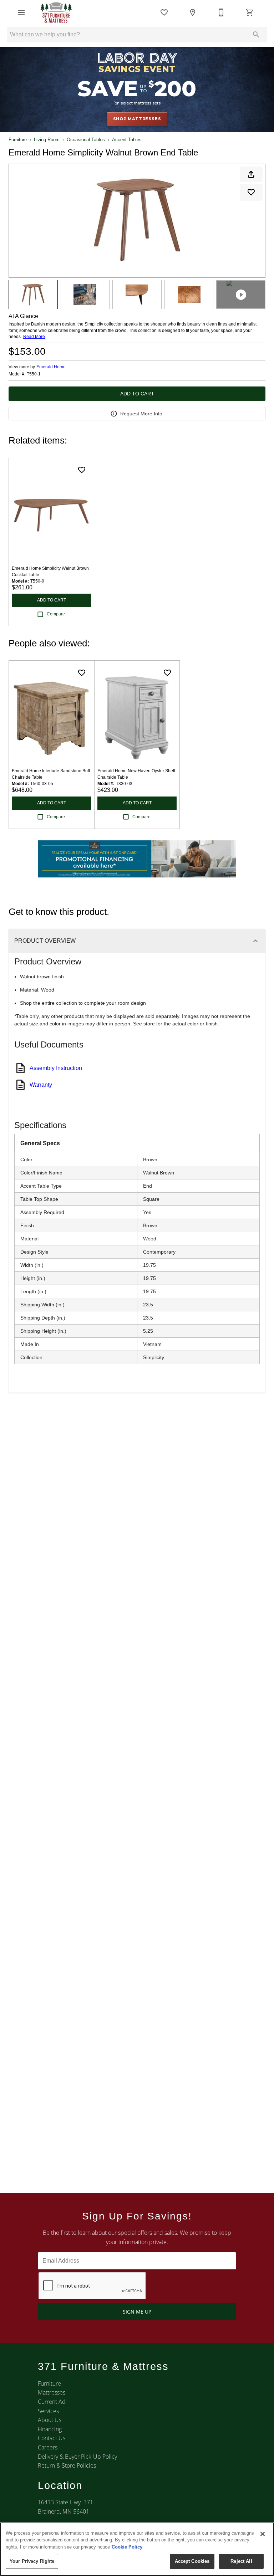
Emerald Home (51, 367)
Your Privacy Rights (32, 2561)
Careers (48, 2447)
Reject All (241, 2561)
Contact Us (52, 2438)
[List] (164, 12)
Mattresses (52, 2392)
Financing (50, 2429)
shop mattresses (137, 119)
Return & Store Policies (67, 2465)
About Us (50, 2420)
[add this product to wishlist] (251, 192)
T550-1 (34, 374)
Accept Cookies (192, 2561)
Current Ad (52, 2402)
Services (48, 2411)
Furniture (18, 140)
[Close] (263, 2534)
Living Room (47, 140)
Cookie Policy (127, 2547)
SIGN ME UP (137, 2312)
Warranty (41, 1085)
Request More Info (141, 414)
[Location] (193, 12)
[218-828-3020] (221, 12)
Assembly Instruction (56, 1068)
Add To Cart (137, 394)
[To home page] (56, 12)
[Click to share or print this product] (251, 174)
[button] (21, 12)
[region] (137, 2549)
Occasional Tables (86, 140)
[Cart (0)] (250, 12)
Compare (56, 614)
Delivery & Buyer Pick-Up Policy (77, 2457)
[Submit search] (256, 35)
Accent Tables (127, 140)
